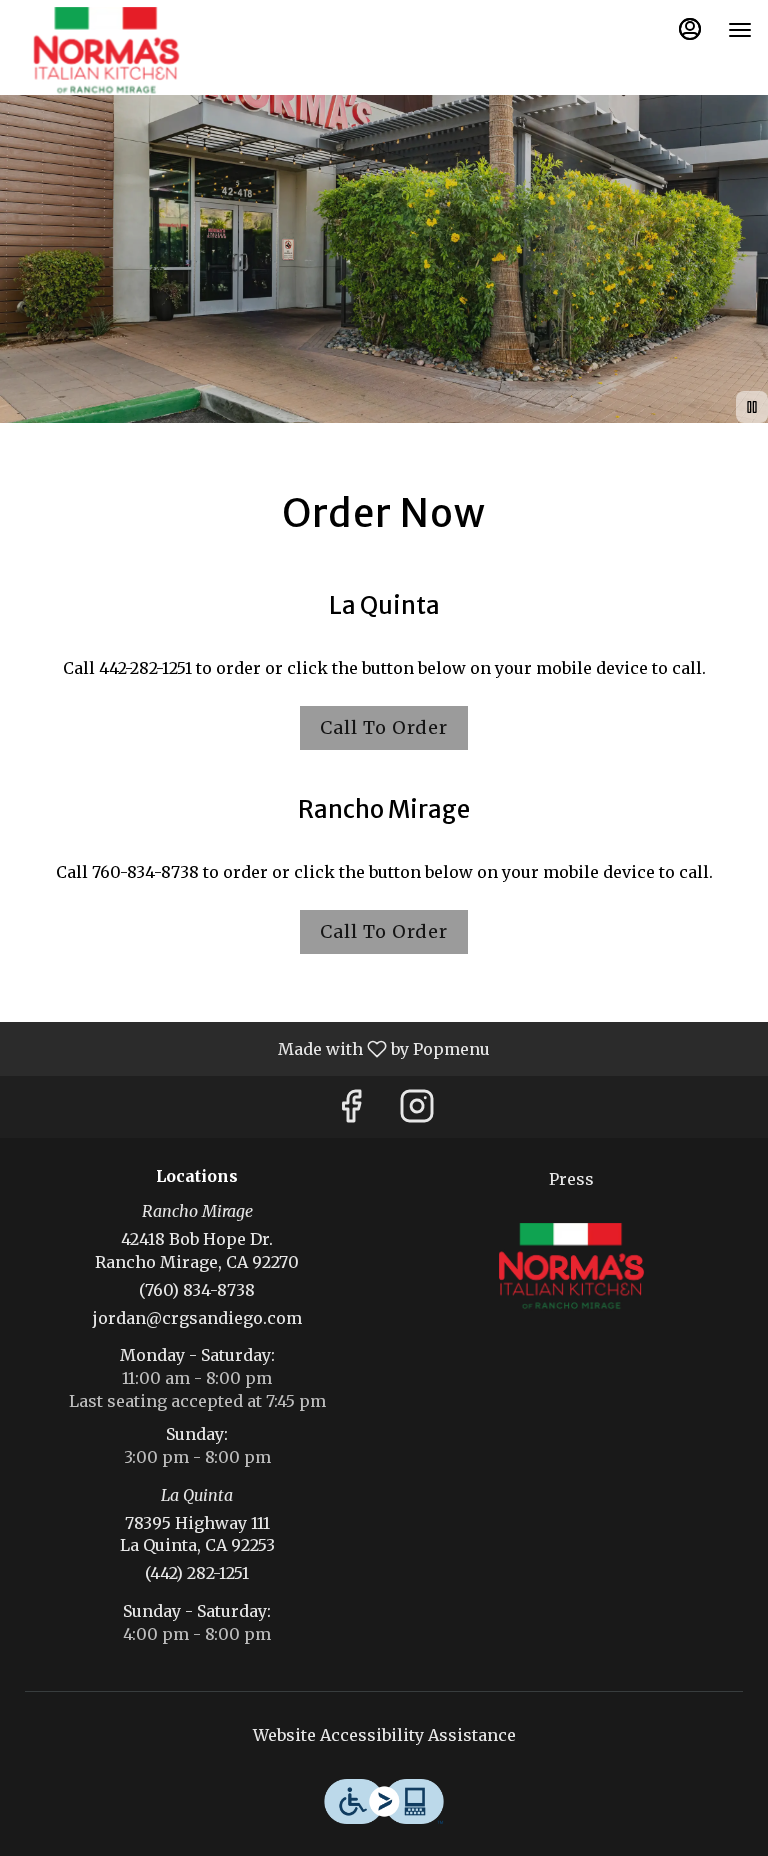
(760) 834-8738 (197, 1290)
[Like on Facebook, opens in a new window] (351, 1111)
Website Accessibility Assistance (384, 1735)
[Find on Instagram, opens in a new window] (417, 1111)
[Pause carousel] (752, 407)
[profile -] (690, 29)
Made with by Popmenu (252, 1048)
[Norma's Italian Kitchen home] (106, 50)
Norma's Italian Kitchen (571, 1266)
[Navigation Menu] (740, 30)
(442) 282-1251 (197, 1573)
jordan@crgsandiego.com (197, 1318)
